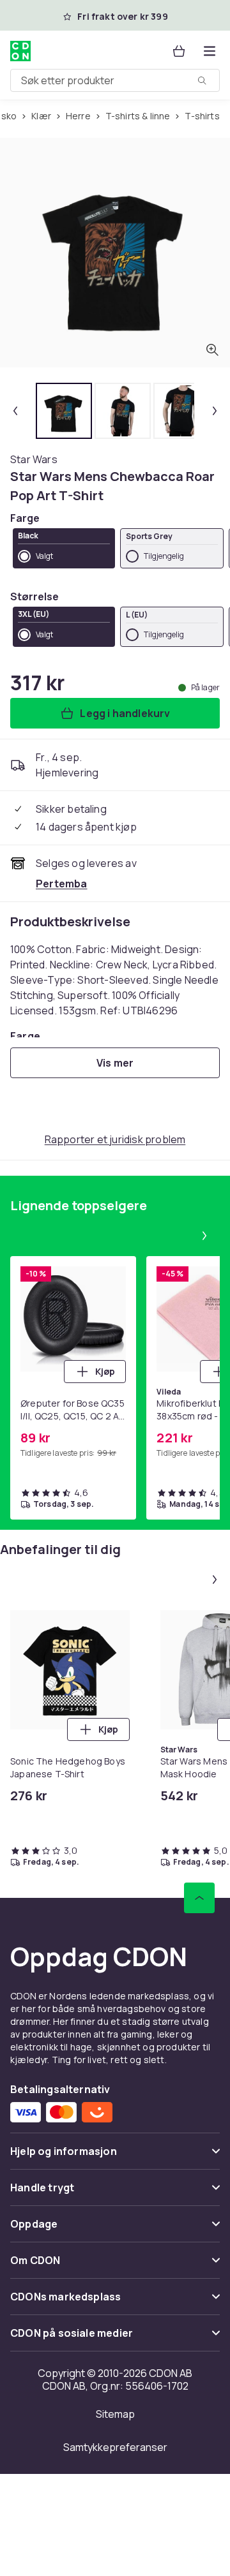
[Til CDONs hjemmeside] (22, 51)
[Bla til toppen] (199, 1898)
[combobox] (115, 80)
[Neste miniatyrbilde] (215, 411)
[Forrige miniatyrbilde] (15, 411)
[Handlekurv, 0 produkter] (179, 51)
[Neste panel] (204, 1236)
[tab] (64, 411)
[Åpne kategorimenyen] (210, 51)
